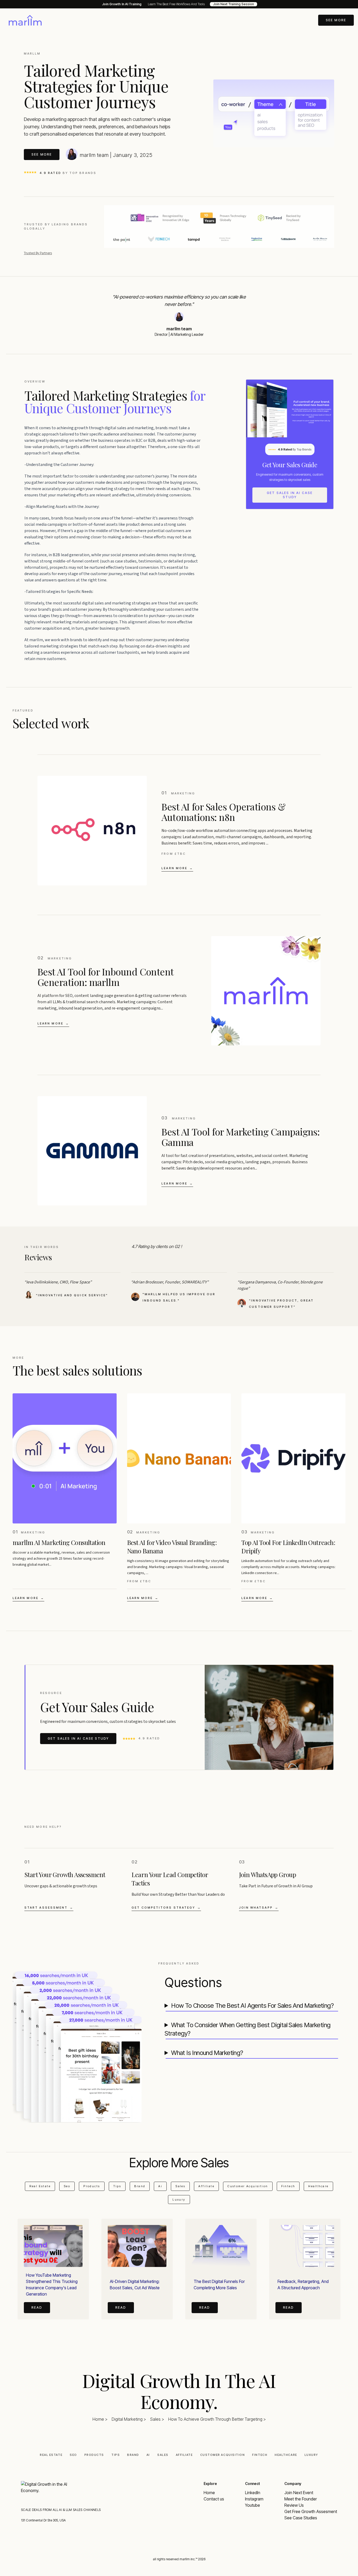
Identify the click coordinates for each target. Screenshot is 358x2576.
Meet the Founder (301, 2499)
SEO (73, 2455)
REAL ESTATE (51, 2455)
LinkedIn (253, 2493)
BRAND (133, 2455)
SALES (163, 2455)
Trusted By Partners (38, 253)
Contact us (214, 2499)
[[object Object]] (25, 20)
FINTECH (260, 2455)
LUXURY (311, 2455)
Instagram (254, 2499)
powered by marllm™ (179, 2574)
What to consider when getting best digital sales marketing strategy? (248, 2029)
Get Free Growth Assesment (311, 2511)
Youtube (253, 2505)
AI (148, 2455)
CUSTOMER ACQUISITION (223, 2455)
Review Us (294, 2505)
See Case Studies (301, 2518)
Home (209, 2493)
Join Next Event (299, 2493)
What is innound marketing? (207, 2053)
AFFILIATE (184, 2455)
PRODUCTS (94, 2455)
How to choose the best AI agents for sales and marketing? (252, 2006)
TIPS (116, 2455)
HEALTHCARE (286, 2455)
